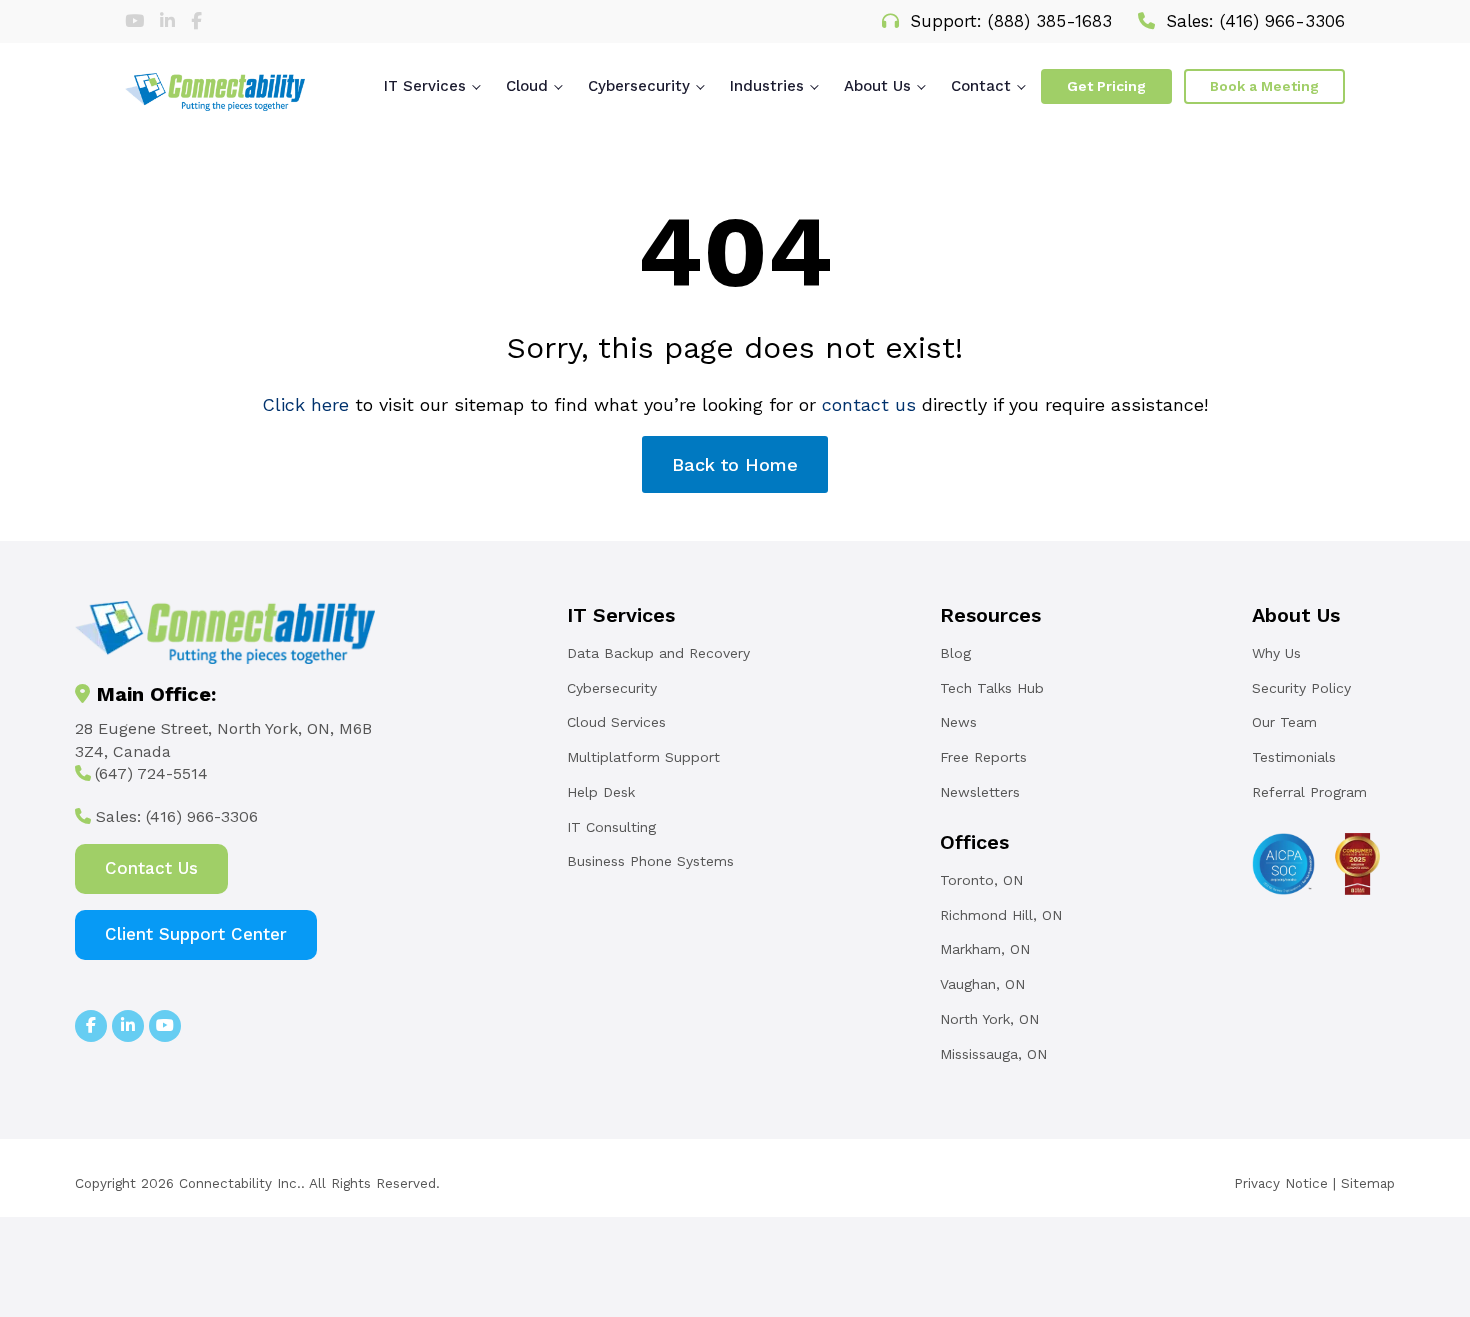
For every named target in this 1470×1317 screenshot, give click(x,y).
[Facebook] (196, 21)
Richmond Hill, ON (1001, 915)
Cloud (527, 86)
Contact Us (151, 868)
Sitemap (1368, 1183)
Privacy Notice (1281, 1183)
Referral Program (1309, 792)
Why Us (1276, 653)
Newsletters (980, 792)
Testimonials (1294, 757)
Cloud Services (616, 722)
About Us (877, 86)
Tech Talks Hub (992, 688)
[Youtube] (137, 21)
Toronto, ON (981, 880)
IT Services (425, 86)
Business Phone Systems (650, 861)
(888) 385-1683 (1050, 21)
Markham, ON (985, 949)
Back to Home (735, 464)
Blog (955, 653)
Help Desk (601, 792)
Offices (974, 842)
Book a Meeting (1264, 86)
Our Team (1284, 722)
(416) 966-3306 (1282, 21)
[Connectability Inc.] (215, 92)
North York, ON (989, 1019)
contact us (869, 404)
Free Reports (983, 757)
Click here (305, 404)
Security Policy (1301, 688)
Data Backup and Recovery (658, 653)
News (958, 722)
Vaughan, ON (982, 984)
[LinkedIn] (170, 21)
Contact (981, 86)
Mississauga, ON (993, 1054)
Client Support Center (196, 934)
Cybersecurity (639, 86)
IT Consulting (611, 827)
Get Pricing (1106, 86)
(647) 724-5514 (151, 773)
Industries (767, 86)
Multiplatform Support (643, 757)
